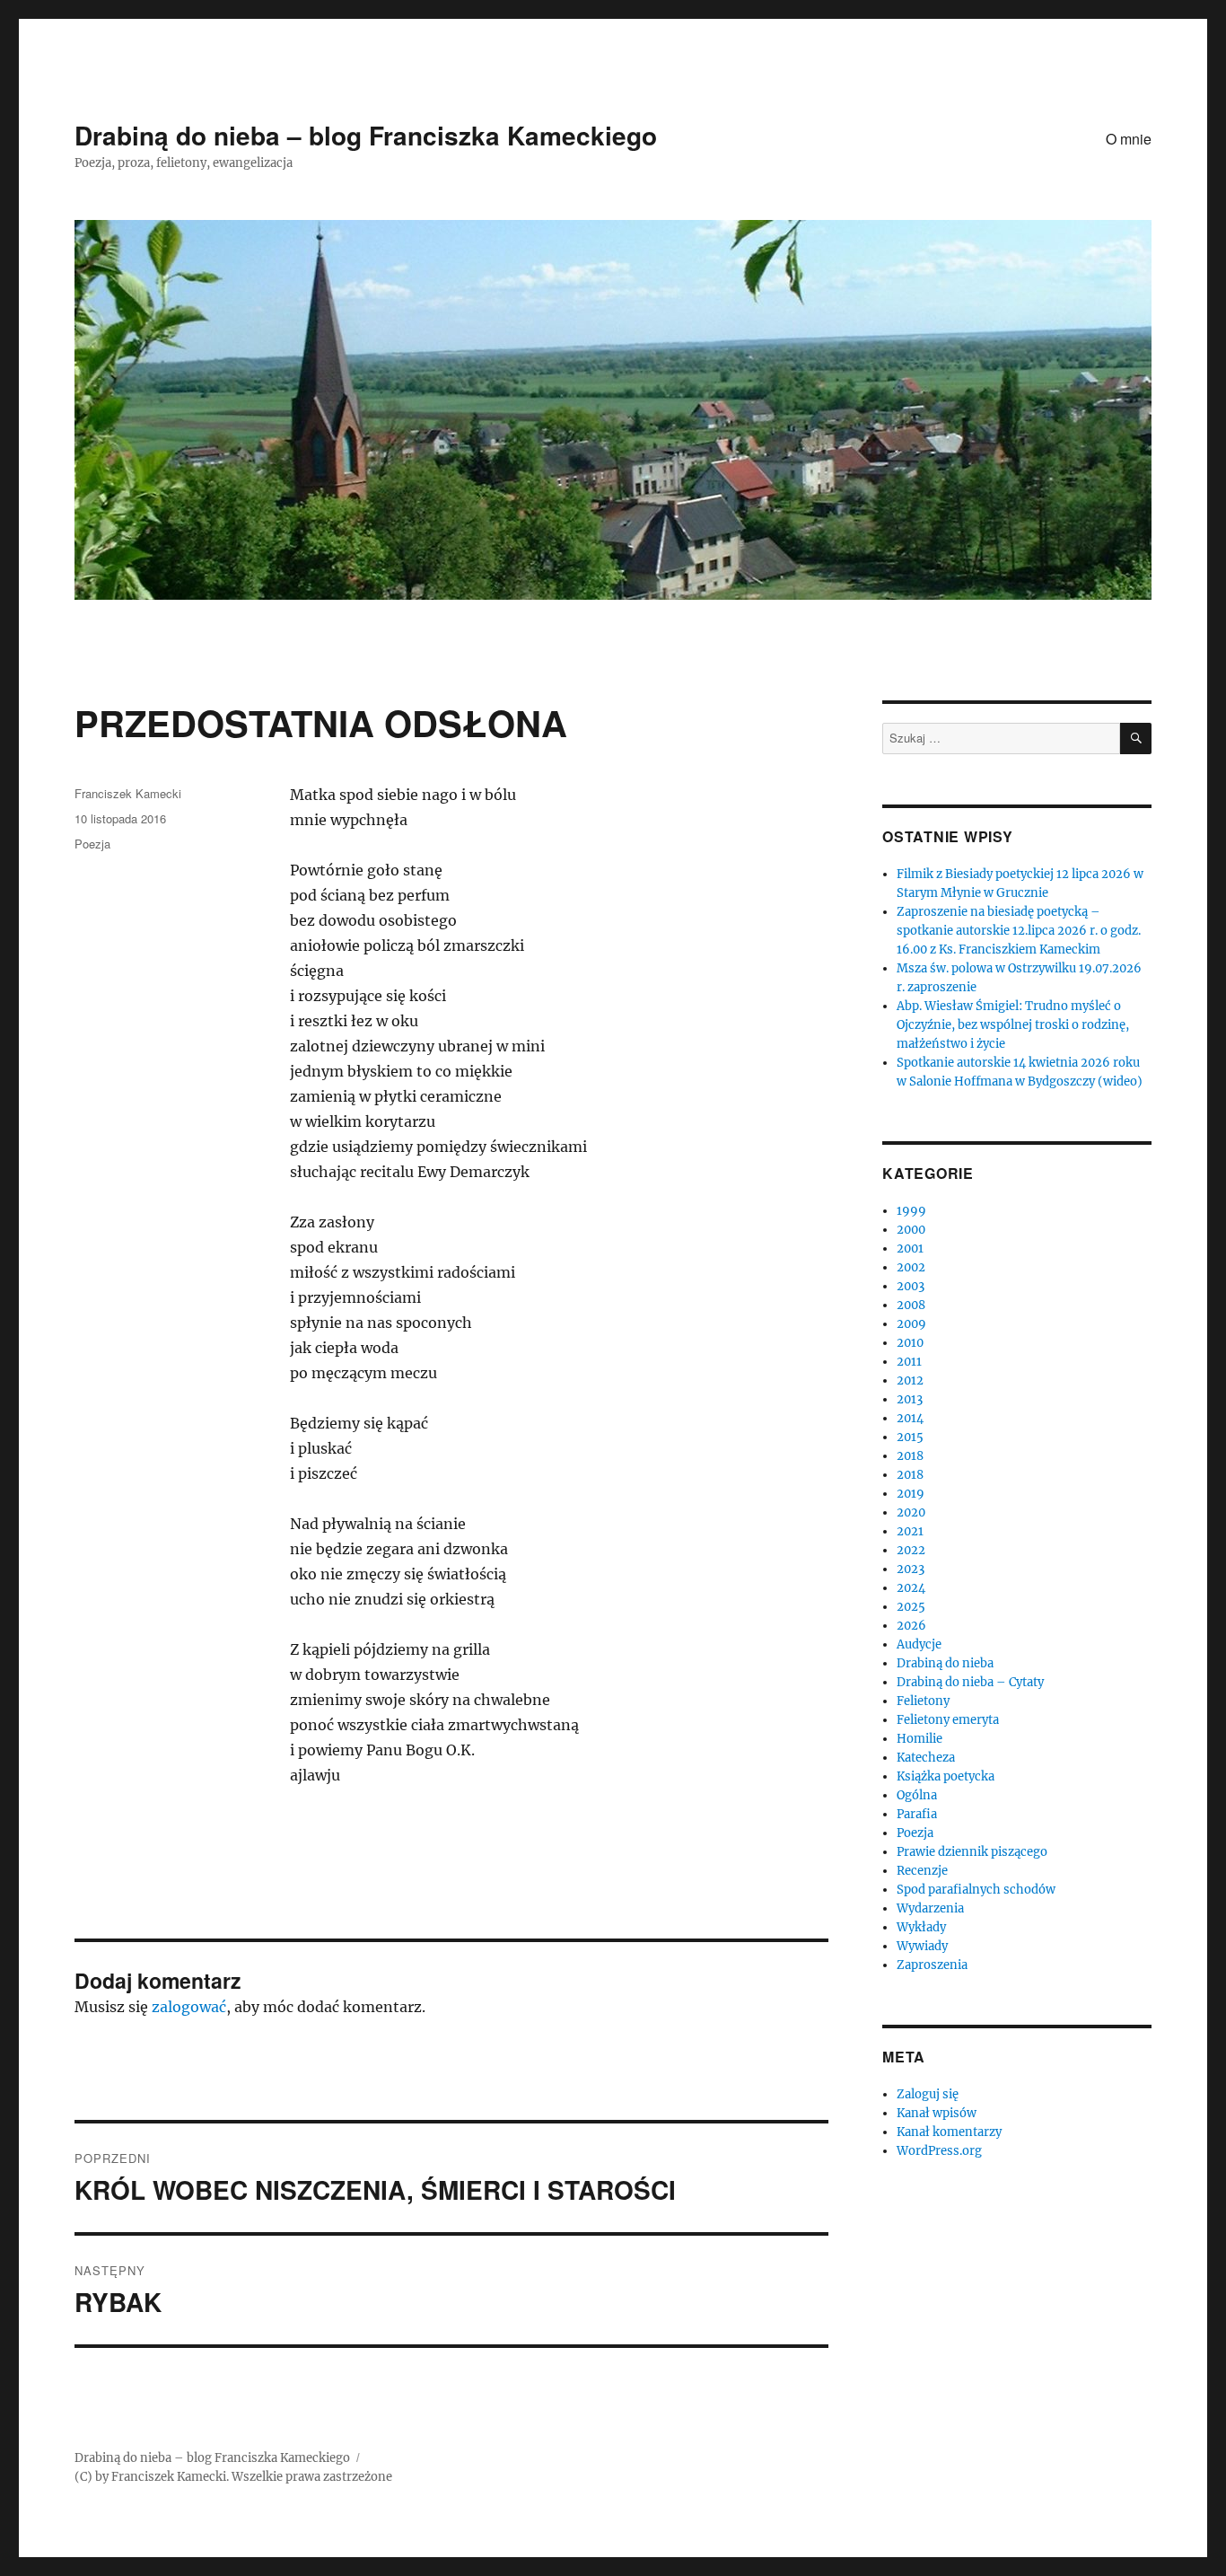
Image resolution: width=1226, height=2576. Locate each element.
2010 (910, 1343)
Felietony (923, 1701)
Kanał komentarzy (949, 2132)
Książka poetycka (946, 1776)
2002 (911, 1267)
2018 (910, 1456)
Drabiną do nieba (945, 1663)
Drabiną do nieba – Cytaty (970, 1682)
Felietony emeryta (948, 1720)
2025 (911, 1607)
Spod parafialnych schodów (976, 1890)
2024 (911, 1588)
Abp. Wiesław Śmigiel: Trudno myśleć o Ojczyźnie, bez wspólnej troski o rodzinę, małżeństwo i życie (1013, 1025)
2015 (910, 1437)
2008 (911, 1305)
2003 (911, 1286)
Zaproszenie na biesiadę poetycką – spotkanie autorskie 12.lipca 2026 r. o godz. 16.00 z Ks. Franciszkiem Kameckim (1019, 931)
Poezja (92, 844)
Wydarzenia (930, 1908)
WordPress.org (939, 2151)
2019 (911, 1494)
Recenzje (922, 1871)
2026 (911, 1626)
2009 (911, 1324)
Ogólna (917, 1795)
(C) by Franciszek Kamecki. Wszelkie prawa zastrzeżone (233, 2477)
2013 (910, 1399)
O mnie (1129, 139)
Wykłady (921, 1927)
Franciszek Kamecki (128, 793)
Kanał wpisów (937, 2113)
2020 (911, 1512)
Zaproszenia (932, 1965)
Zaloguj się (928, 2094)
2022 (911, 1550)
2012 (910, 1380)
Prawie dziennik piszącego (972, 1852)
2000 (911, 1230)
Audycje (919, 1644)
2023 (911, 1569)
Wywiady (922, 1946)
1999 (911, 1211)
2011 (909, 1362)
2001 (910, 1248)
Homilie (919, 1739)
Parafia (917, 1814)
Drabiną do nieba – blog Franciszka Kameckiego (366, 135)
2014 (910, 1418)
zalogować (189, 2007)
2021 (910, 1531)
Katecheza (926, 1758)
